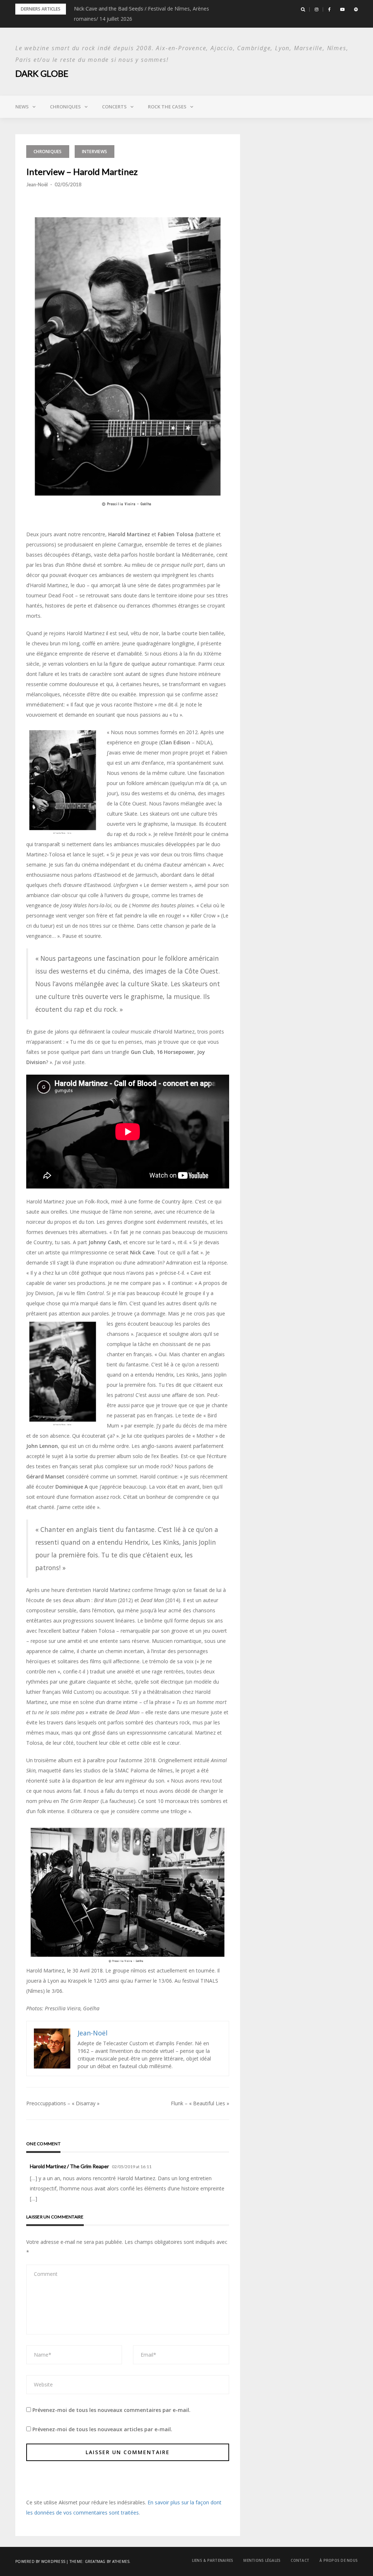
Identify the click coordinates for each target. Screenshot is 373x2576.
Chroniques (65, 107)
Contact (300, 2560)
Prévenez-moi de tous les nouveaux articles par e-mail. (102, 2429)
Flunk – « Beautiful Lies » (200, 2103)
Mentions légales (262, 2560)
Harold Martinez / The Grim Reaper (69, 2166)
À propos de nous (339, 2560)
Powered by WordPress (40, 2561)
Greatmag (95, 2561)
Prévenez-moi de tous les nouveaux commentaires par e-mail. (111, 2410)
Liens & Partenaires (213, 2560)
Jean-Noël (37, 184)
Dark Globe (42, 73)
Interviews (95, 152)
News (22, 107)
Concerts (114, 107)
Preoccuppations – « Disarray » (63, 2103)
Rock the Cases (167, 107)
